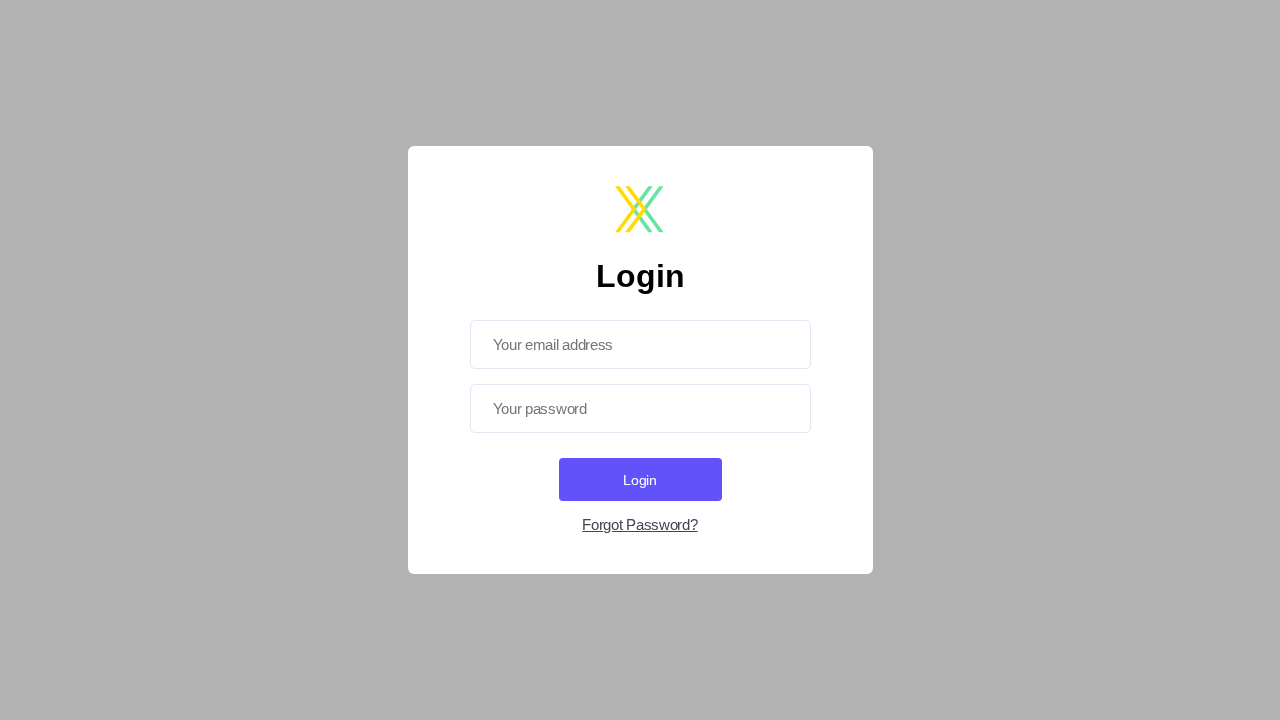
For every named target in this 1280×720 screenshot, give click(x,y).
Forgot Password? (639, 524)
